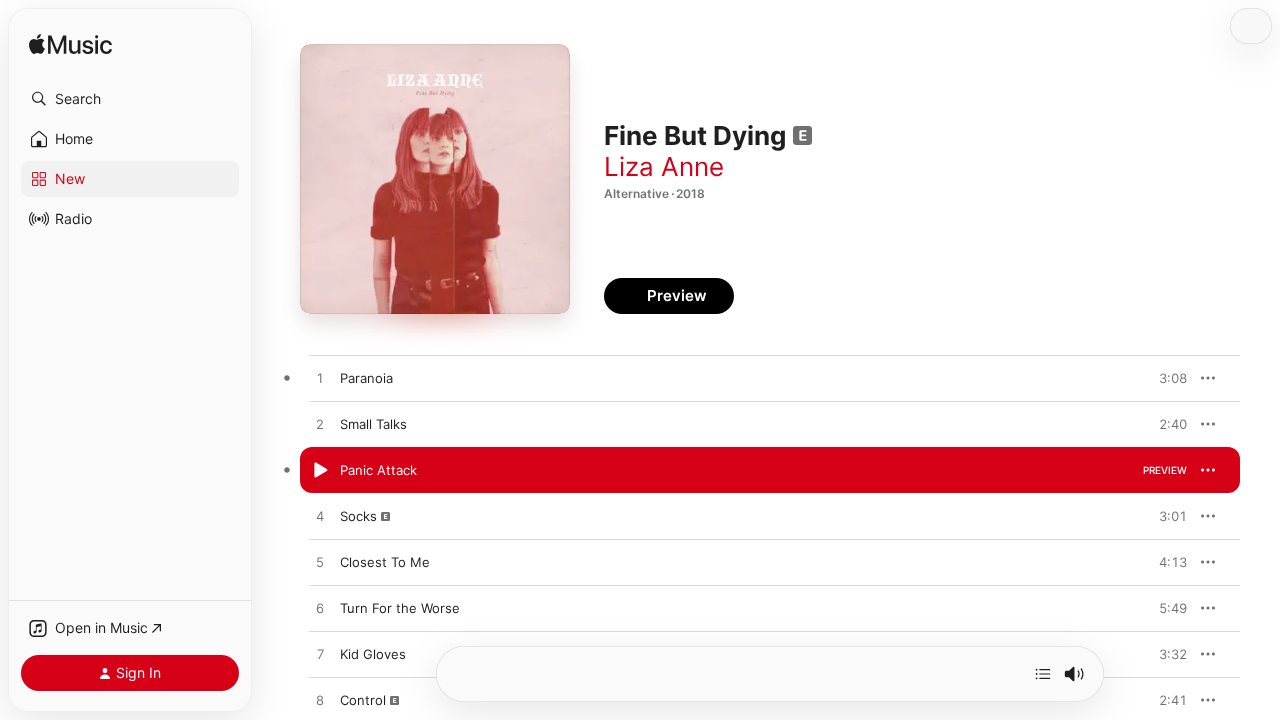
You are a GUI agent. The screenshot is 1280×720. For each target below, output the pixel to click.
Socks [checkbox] (358, 516)
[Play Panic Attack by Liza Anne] (320, 471)
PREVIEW (1165, 378)
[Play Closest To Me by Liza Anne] (320, 563)
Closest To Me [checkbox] (385, 562)
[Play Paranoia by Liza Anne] (320, 379)
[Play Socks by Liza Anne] (320, 517)
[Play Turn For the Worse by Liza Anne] (320, 609)
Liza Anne (664, 166)
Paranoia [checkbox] (366, 378)
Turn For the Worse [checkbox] (400, 608)
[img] (70, 45)
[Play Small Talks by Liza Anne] (320, 425)
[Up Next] (1043, 674)
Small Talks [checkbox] (373, 424)
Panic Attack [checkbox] (378, 470)
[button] (130, 99)
